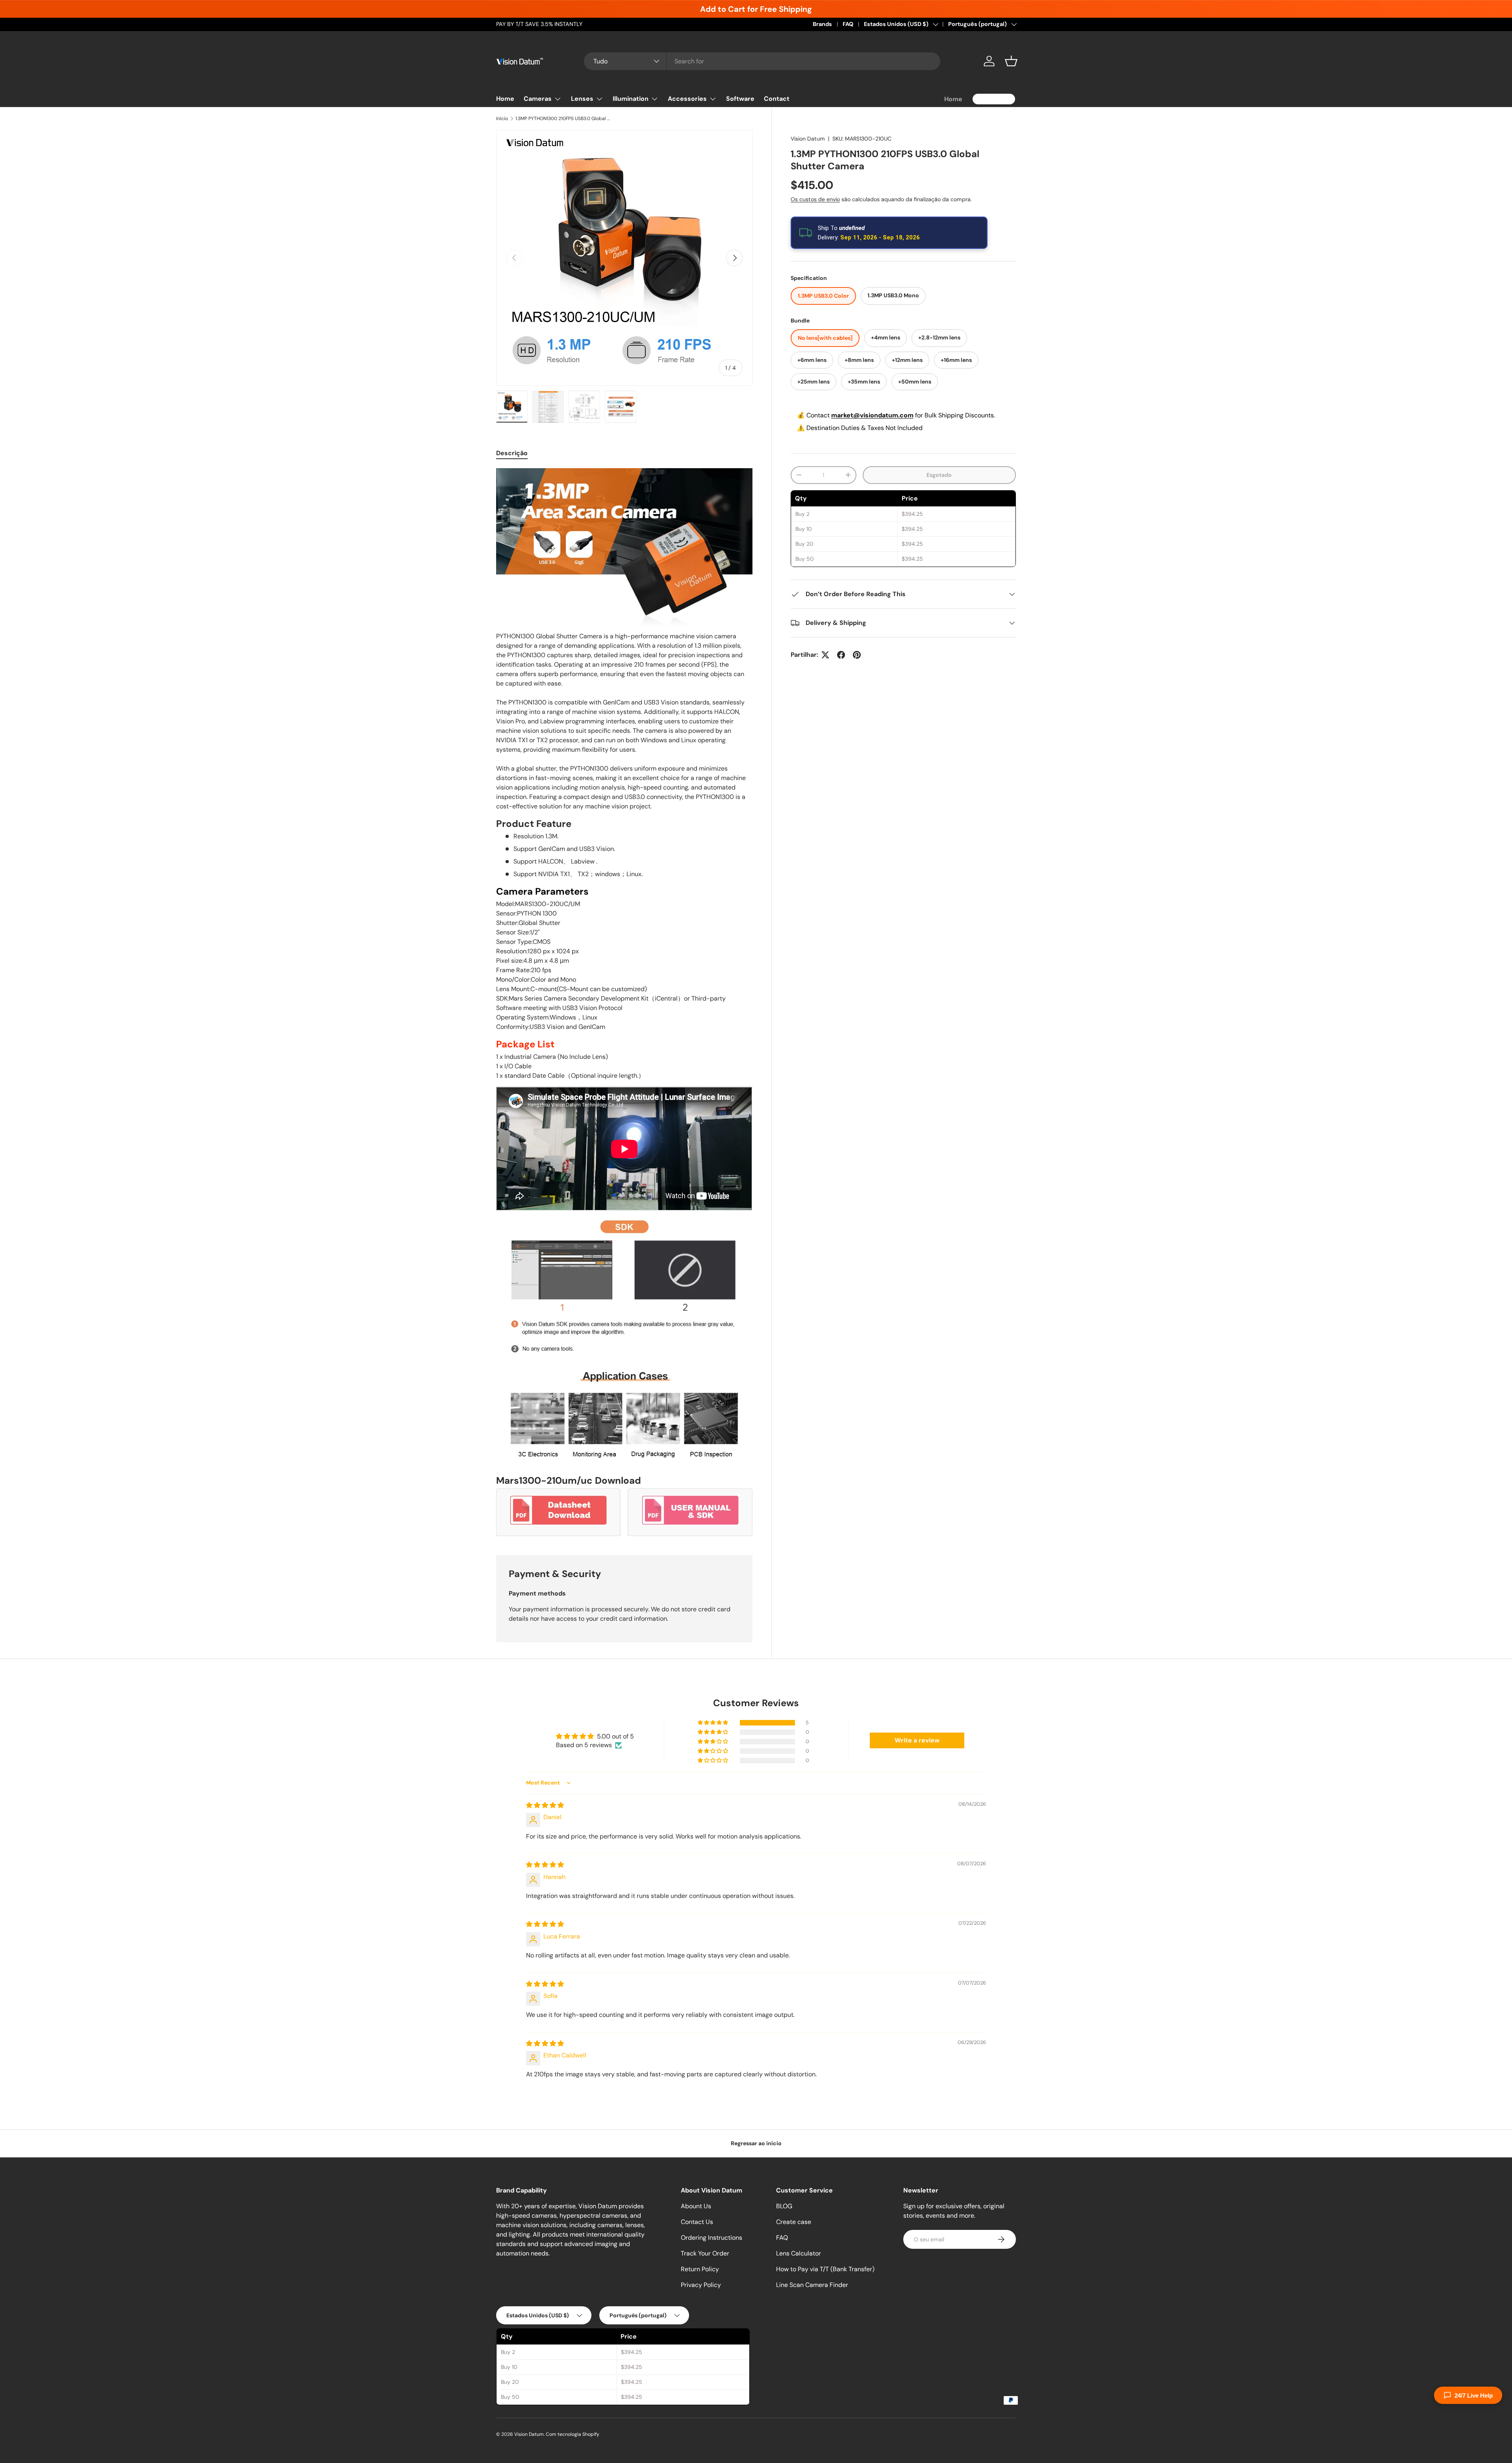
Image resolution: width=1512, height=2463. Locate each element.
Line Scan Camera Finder (812, 2285)
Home (505, 99)
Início (502, 119)
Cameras (538, 99)
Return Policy (700, 2269)
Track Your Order (705, 2253)
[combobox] (762, 61)
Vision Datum (808, 139)
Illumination (631, 99)
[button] (1011, 61)
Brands (822, 24)
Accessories (687, 99)
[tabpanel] (624, 1002)
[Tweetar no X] (825, 655)
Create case (794, 2222)
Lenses (582, 99)
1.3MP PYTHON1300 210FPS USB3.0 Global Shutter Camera (563, 119)
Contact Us (697, 2222)
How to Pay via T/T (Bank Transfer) (825, 2269)
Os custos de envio (815, 199)
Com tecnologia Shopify (573, 2434)
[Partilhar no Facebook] (841, 655)
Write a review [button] (917, 1740)
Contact (777, 99)
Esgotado (939, 475)
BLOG (784, 2206)
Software (740, 99)
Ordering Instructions (712, 2238)
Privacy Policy (701, 2285)
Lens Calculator (799, 2253)
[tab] (512, 453)
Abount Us (696, 2206)
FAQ (848, 24)
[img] (545, 1805)
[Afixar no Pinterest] (857, 655)
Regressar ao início (756, 2143)
